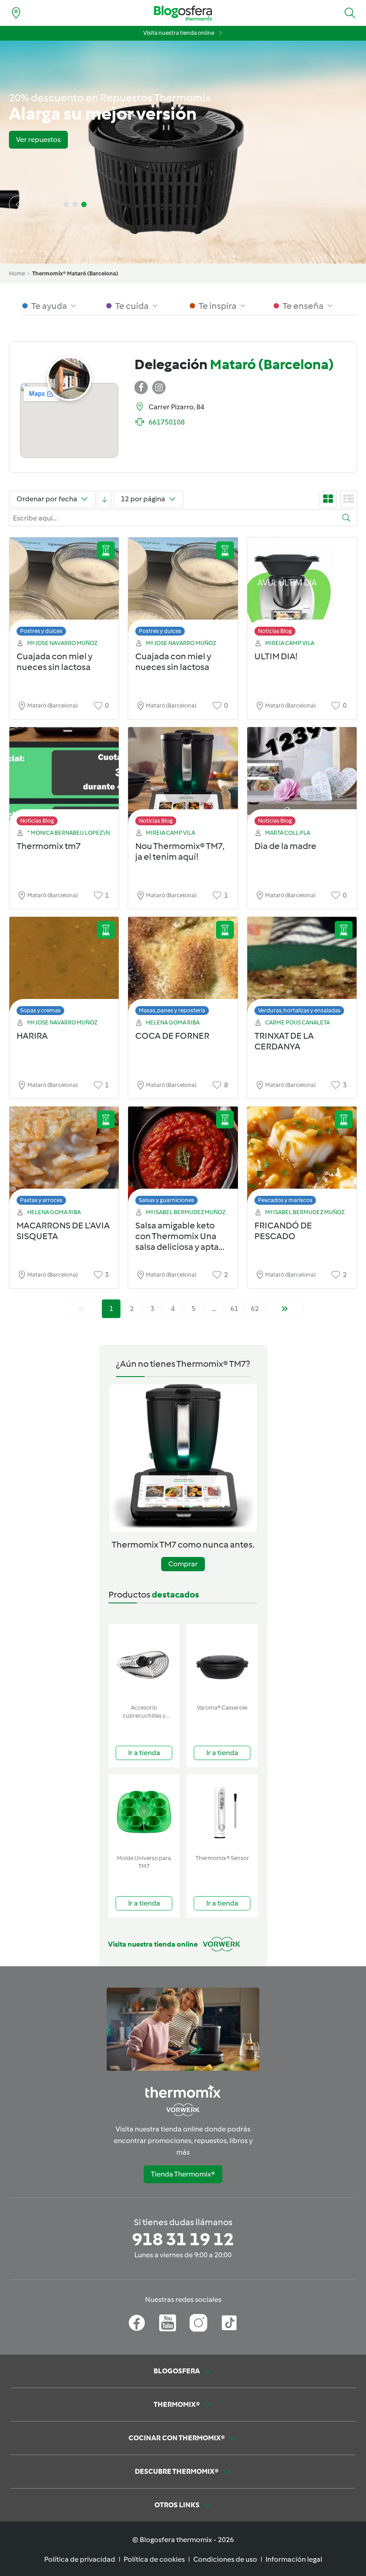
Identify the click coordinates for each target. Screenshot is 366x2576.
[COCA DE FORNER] (183, 968)
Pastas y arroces (41, 1200)
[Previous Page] (81, 1309)
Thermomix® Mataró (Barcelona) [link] (75, 273)
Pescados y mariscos (285, 1200)
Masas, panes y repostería (172, 1010)
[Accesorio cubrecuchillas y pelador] (144, 1662)
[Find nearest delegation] (16, 13)
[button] (350, 13)
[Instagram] (198, 2323)
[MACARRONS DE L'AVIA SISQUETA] (64, 1158)
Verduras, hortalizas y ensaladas (299, 1010)
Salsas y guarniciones (166, 1200)
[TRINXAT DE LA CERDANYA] (302, 968)
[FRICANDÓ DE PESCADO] (302, 1158)
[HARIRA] (64, 968)
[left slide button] (18, 204)
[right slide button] (43, 204)
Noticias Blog (275, 631)
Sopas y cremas (40, 1010)
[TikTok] (229, 2323)
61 (234, 1309)
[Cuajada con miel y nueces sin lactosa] (64, 589)
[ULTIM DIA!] (302, 589)
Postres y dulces (41, 631)
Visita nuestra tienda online (179, 33)
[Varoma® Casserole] (222, 1662)
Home (17, 273)
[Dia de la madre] (302, 779)
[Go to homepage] (183, 13)
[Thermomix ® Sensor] (222, 1812)
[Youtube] (168, 2323)
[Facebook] (137, 2323)
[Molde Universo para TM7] (144, 1812)
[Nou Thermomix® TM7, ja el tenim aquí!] (183, 779)
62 (255, 1309)
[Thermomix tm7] (64, 779)
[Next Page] (285, 1309)
